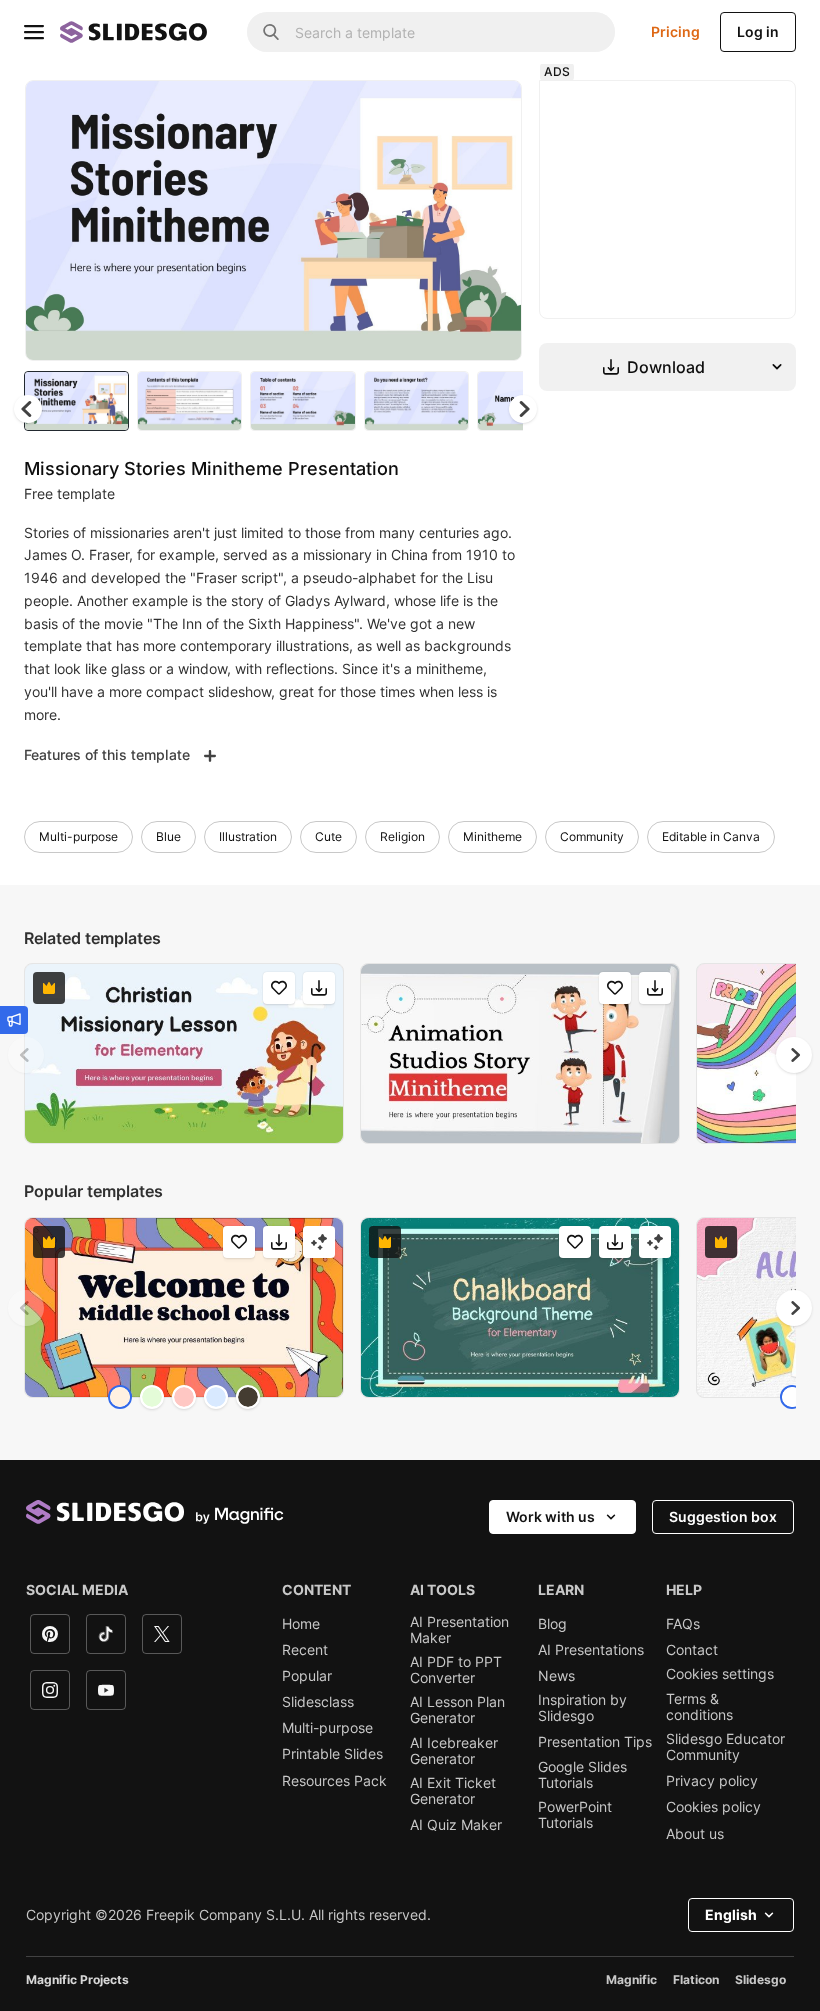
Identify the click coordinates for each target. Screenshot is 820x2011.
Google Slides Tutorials (582, 1775)
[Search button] (271, 32)
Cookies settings (720, 1674)
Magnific (631, 1979)
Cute (328, 836)
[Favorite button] (436, 112)
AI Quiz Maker (456, 1825)
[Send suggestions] (14, 1020)
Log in (758, 31)
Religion (402, 836)
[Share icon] (488, 112)
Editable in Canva (711, 836)
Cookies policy (713, 1807)
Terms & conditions (699, 1707)
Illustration (248, 836)
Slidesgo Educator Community (725, 1747)
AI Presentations (591, 1650)
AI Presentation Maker (459, 1630)
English (731, 1914)
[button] (523, 409)
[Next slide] (492, 220)
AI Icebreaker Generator (454, 1751)
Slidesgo (760, 1979)
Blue (168, 836)
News (556, 1676)
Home (301, 1624)
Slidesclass (318, 1702)
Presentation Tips (595, 1742)
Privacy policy (712, 1781)
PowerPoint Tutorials (575, 1815)
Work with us (550, 1516)
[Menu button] (34, 32)
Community (592, 836)
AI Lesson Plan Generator (457, 1710)
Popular (307, 1676)
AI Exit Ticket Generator (453, 1791)
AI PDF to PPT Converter (456, 1670)
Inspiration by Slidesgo (582, 1708)
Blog (552, 1624)
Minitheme (492, 836)
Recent (305, 1650)
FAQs (683, 1624)
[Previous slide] (26, 1055)
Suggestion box (723, 1516)
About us (695, 1834)
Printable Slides (332, 1754)
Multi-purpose (78, 836)
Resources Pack (334, 1781)
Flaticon (696, 1979)
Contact (692, 1650)
